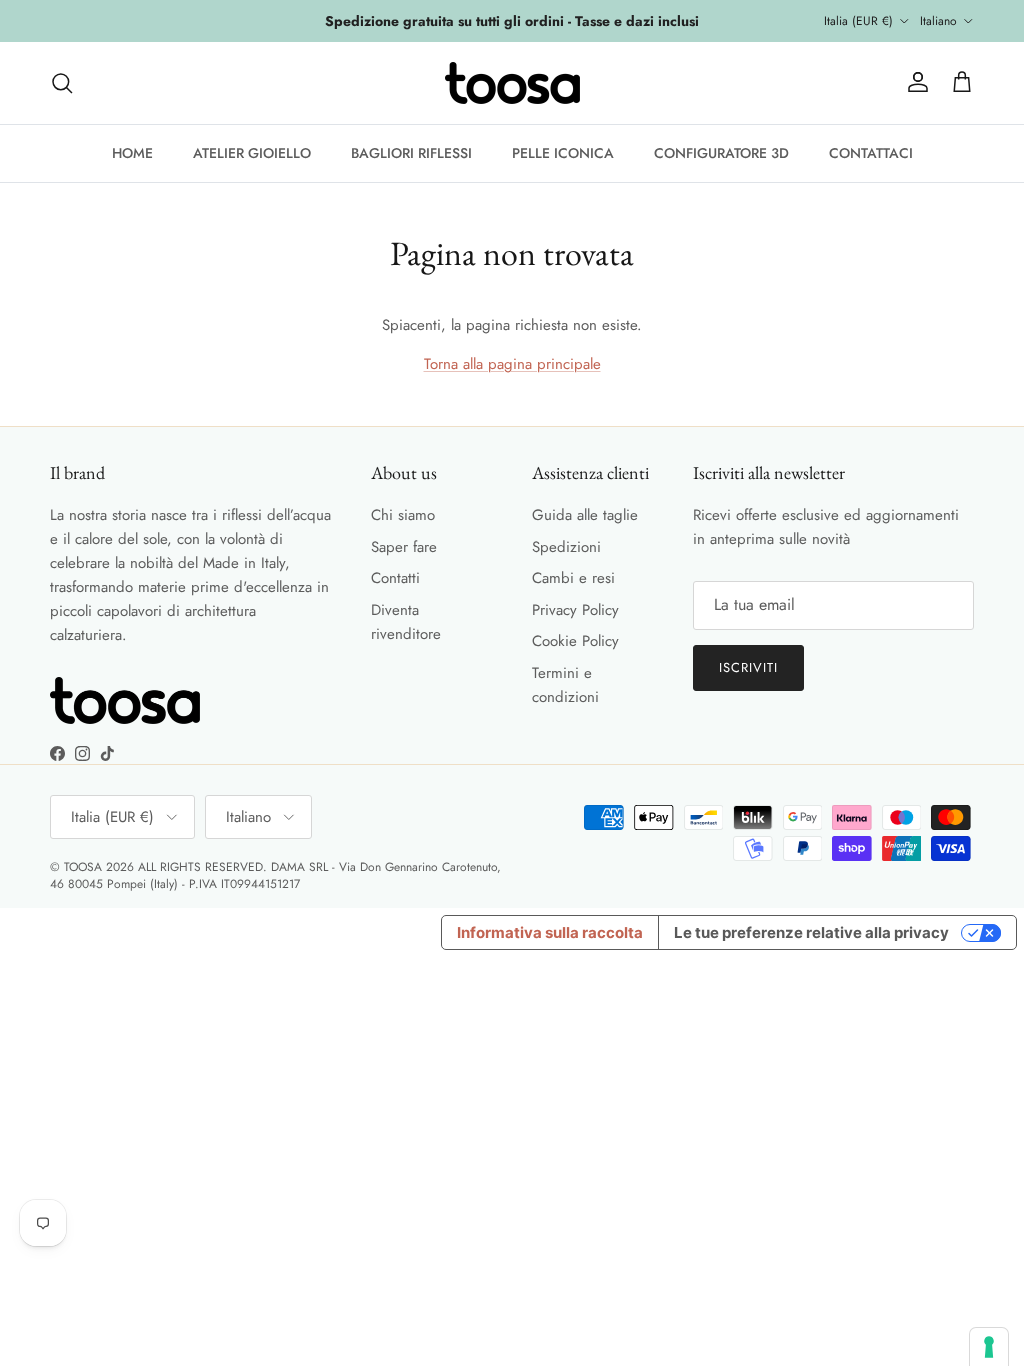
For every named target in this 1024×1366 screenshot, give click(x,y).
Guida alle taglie (585, 515)
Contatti (395, 578)
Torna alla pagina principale (512, 364)
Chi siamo (403, 515)
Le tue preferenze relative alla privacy (811, 932)
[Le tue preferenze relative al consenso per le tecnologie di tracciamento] (989, 1347)
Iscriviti (748, 667)
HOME (132, 153)
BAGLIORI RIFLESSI (411, 153)
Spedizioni (566, 547)
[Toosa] (512, 83)
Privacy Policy (575, 610)
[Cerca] (62, 83)
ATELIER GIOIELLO (252, 153)
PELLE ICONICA (563, 153)
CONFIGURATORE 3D (721, 153)
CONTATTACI (871, 153)
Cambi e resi (573, 578)
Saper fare (404, 547)
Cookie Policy (575, 641)
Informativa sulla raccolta (550, 932)
